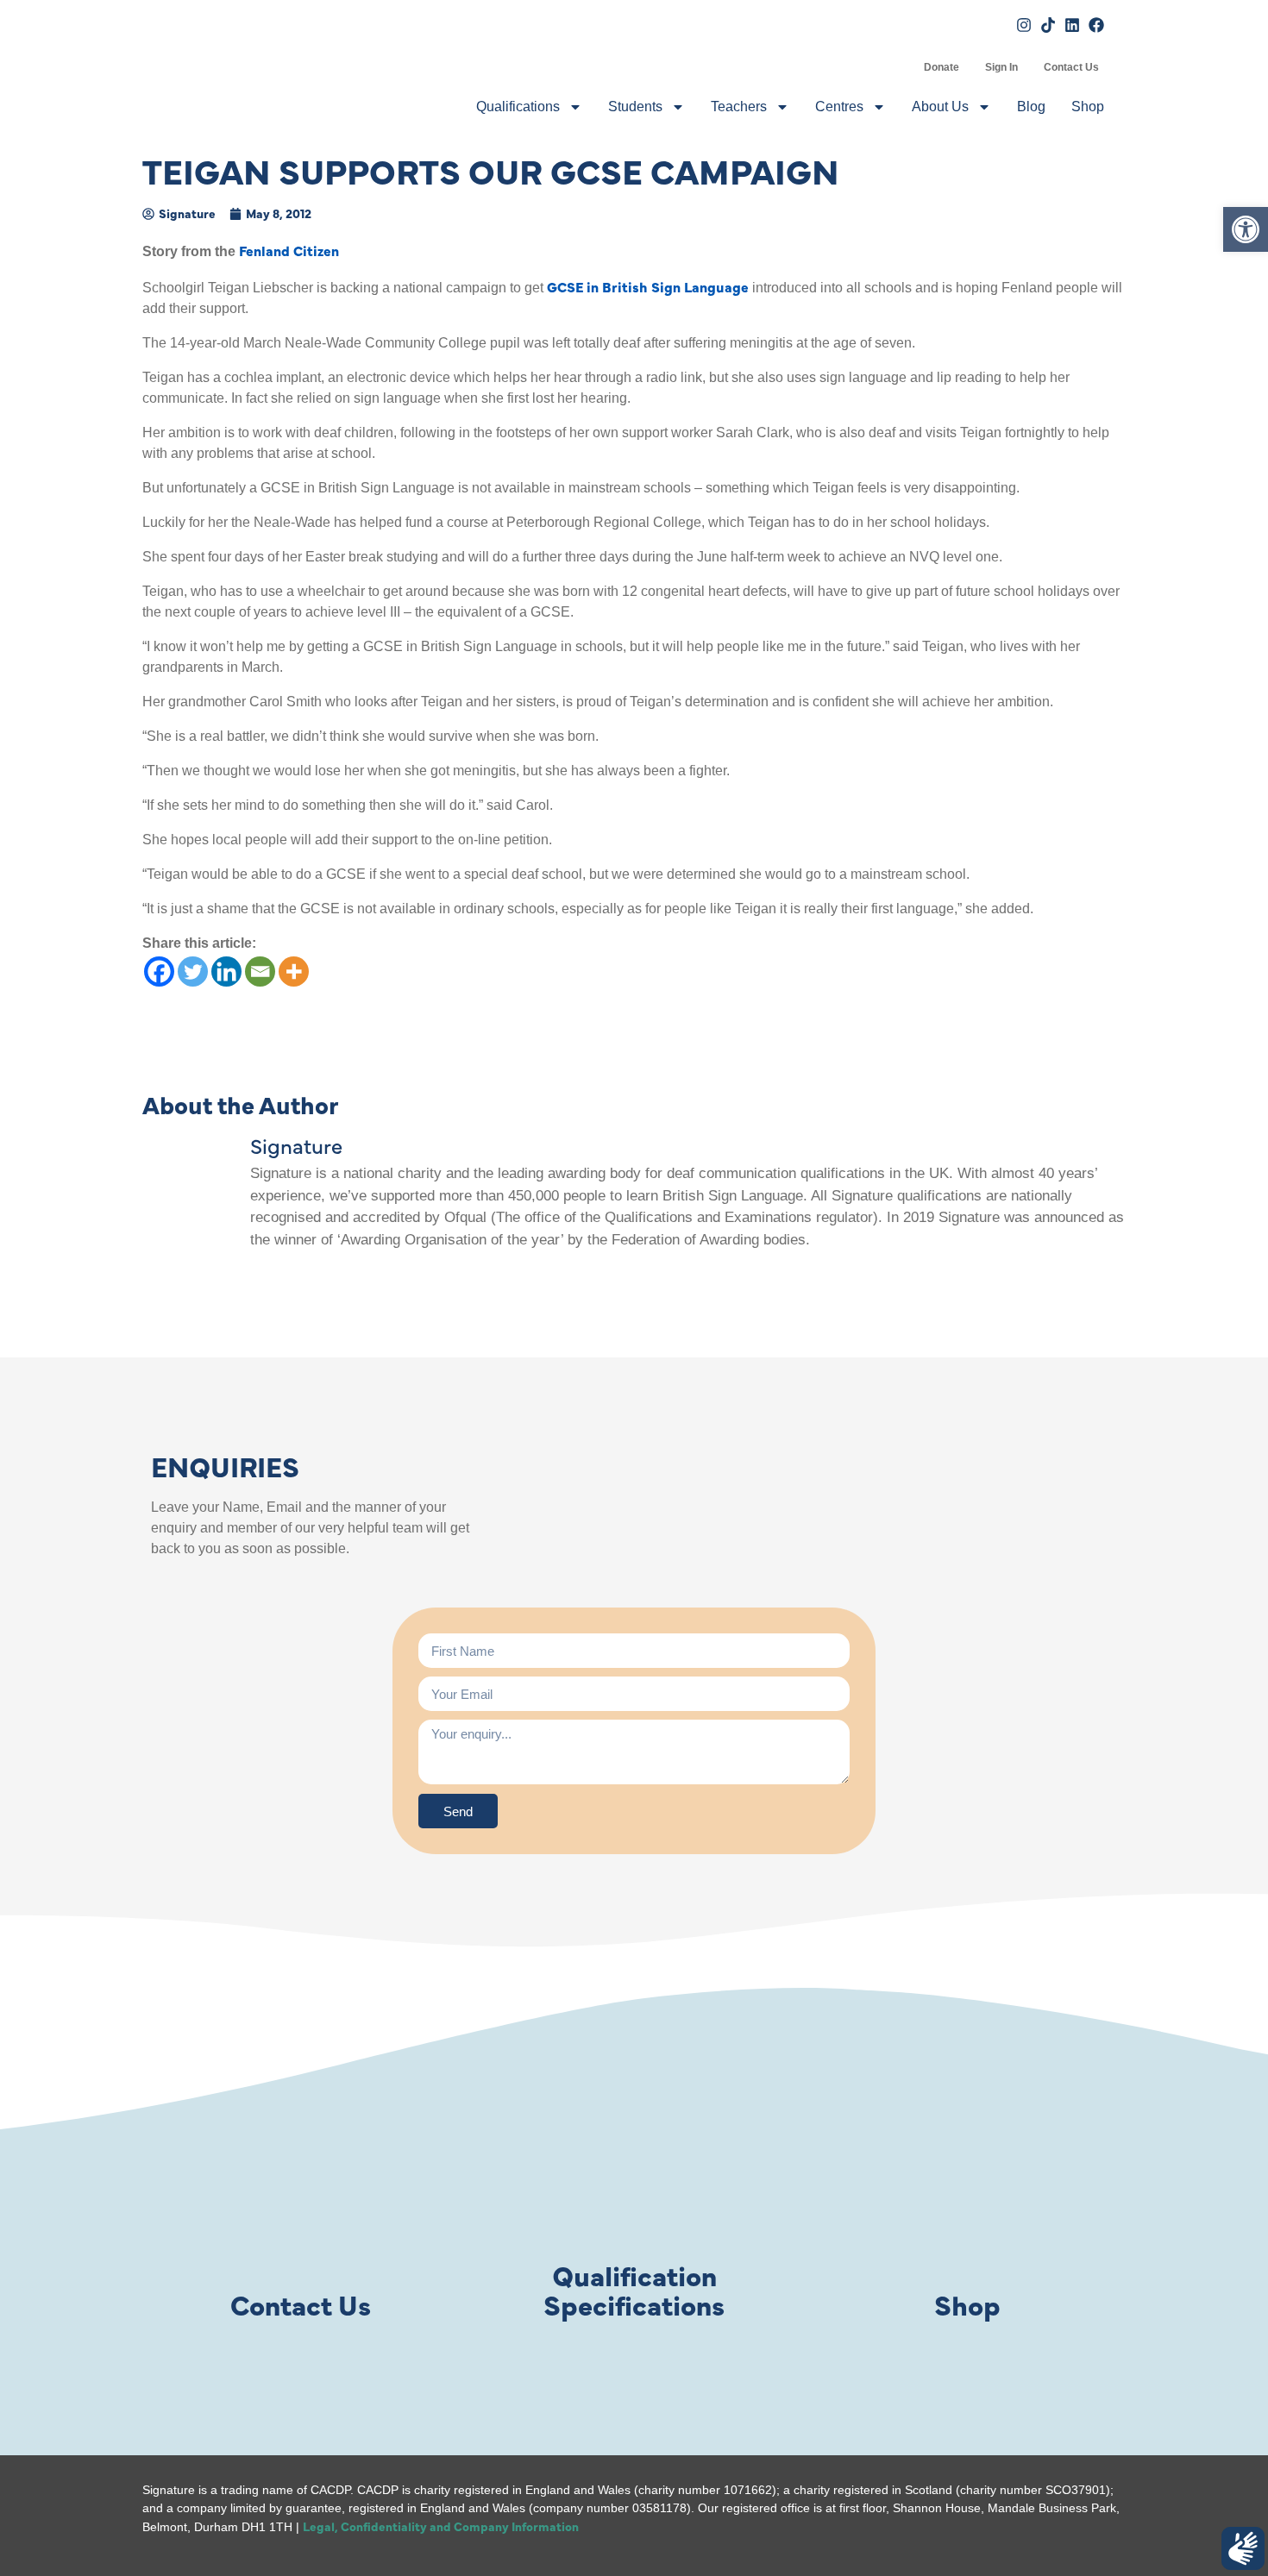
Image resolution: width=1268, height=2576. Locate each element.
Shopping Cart (898, 67)
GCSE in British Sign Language (648, 286)
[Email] (260, 971)
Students (635, 107)
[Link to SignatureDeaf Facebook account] (1096, 25)
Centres (839, 107)
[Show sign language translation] (1243, 2548)
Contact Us (1071, 67)
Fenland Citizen (289, 250)
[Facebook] (159, 971)
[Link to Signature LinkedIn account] (1072, 25)
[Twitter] (193, 971)
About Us (940, 107)
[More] (294, 971)
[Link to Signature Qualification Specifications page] (634, 2179)
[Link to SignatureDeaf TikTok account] (1048, 25)
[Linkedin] (226, 971)
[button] (1246, 229)
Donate (942, 67)
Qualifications (518, 107)
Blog (1031, 107)
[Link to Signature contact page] (300, 2179)
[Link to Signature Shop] (968, 2179)
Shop (1088, 107)
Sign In (1001, 67)
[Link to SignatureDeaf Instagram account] (1024, 25)
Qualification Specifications (634, 2289)
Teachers (739, 107)
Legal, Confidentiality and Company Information (441, 2526)
